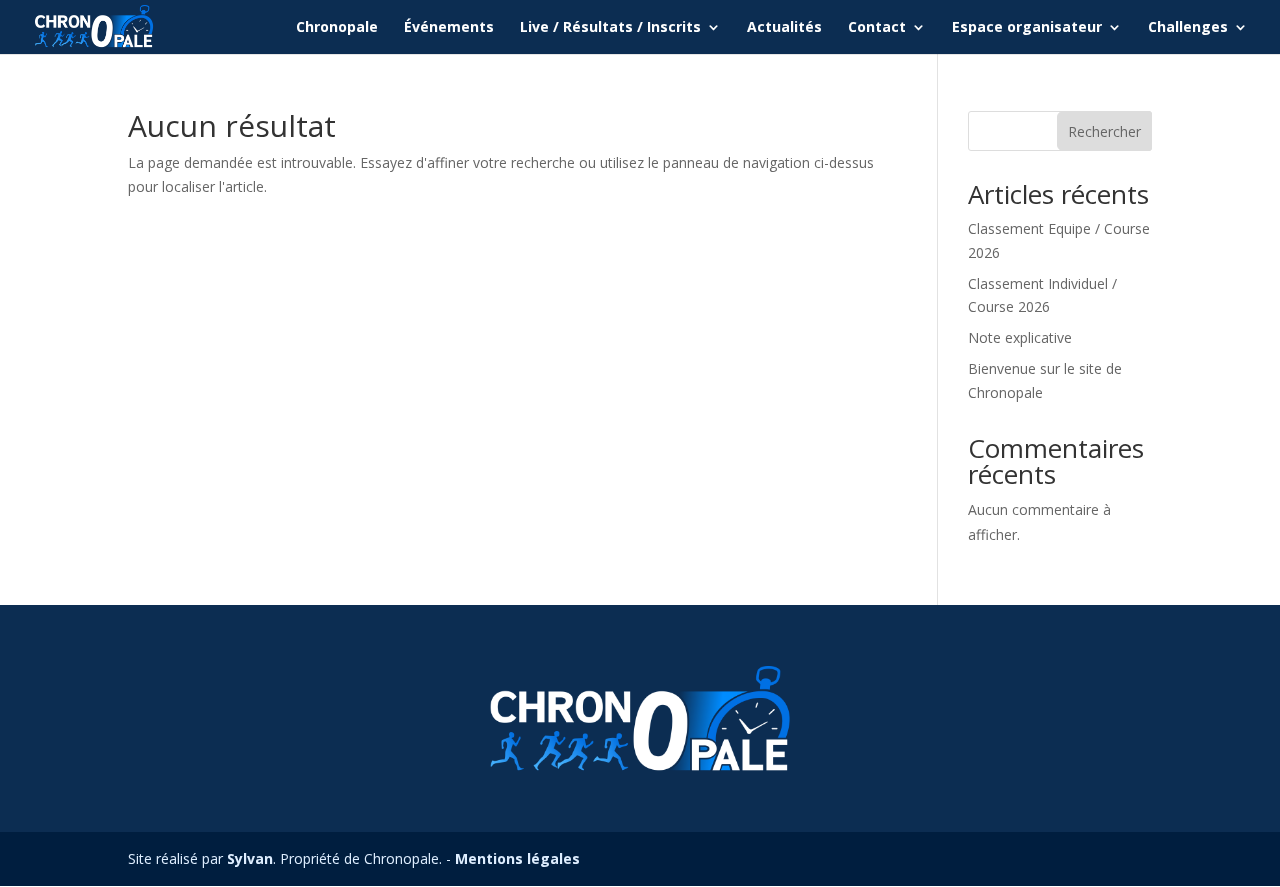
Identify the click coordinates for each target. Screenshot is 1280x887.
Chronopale (337, 28)
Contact (877, 28)
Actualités (784, 28)
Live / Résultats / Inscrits (610, 28)
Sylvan (250, 858)
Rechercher (1104, 131)
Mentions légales (517, 858)
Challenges (1188, 28)
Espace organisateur (1027, 28)
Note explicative (1020, 337)
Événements (449, 28)
